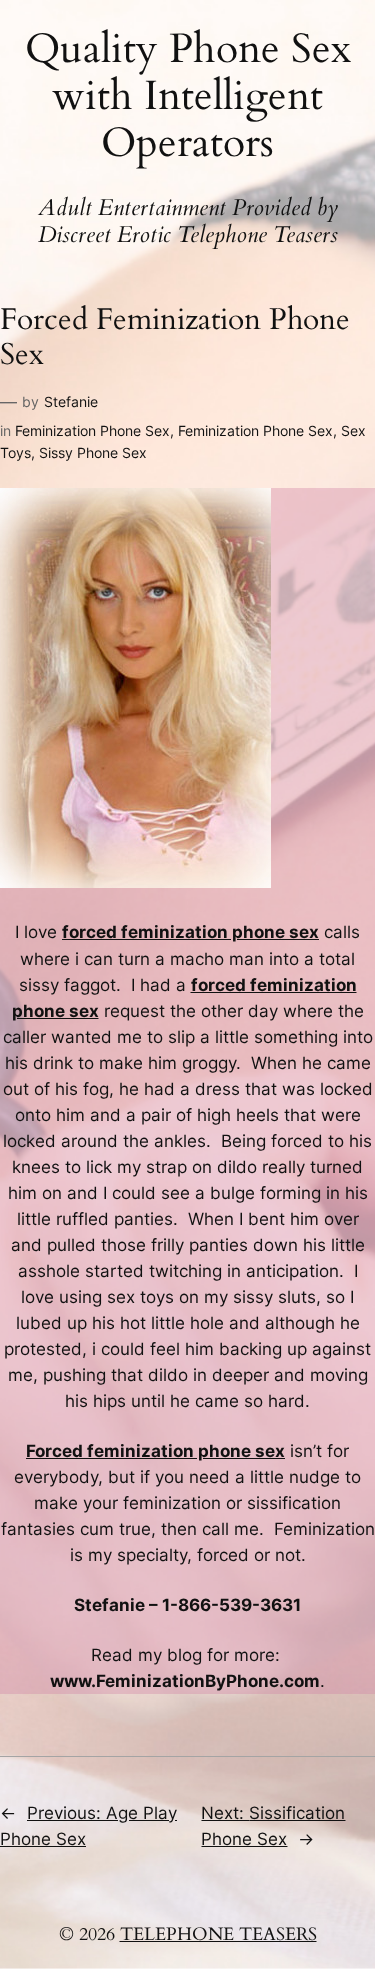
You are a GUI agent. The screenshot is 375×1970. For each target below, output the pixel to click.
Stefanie (71, 401)
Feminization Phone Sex (92, 430)
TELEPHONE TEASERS (218, 1934)
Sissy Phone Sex (93, 452)
